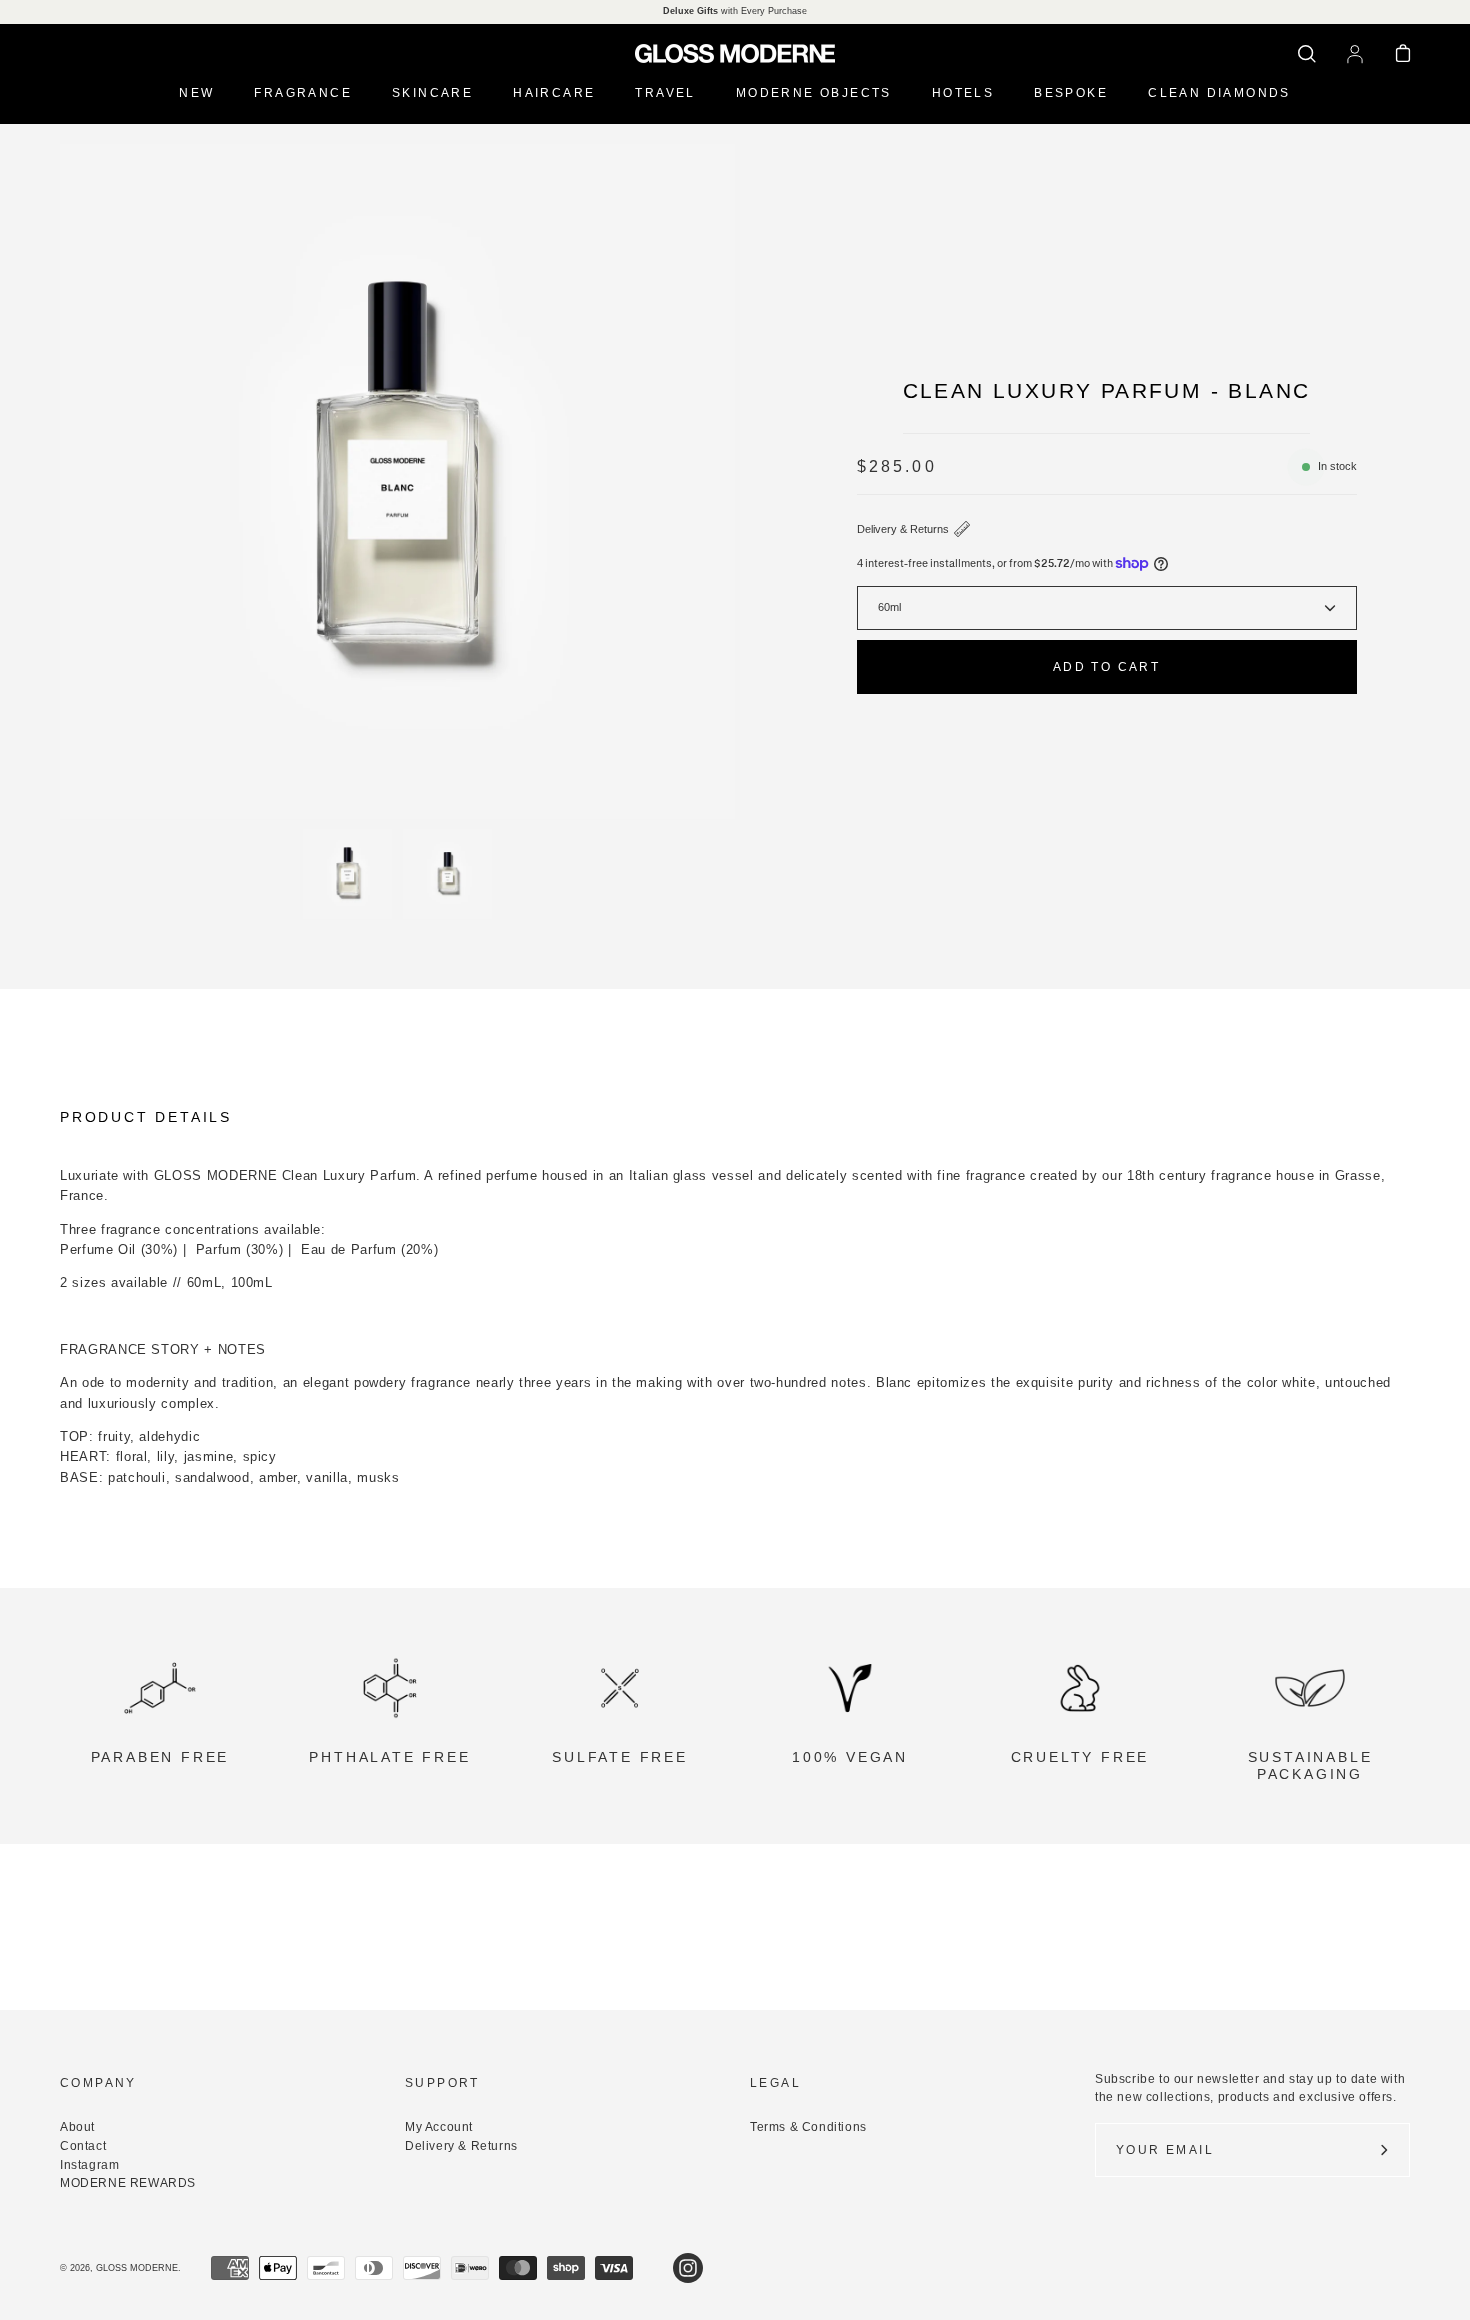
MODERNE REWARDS (128, 2183)
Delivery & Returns (903, 529)
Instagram (89, 2165)
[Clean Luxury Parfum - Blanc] (348, 874)
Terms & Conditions (808, 2127)
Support (442, 2083)
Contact (83, 2146)
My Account (439, 2127)
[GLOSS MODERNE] (735, 53)
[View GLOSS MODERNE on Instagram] (688, 2268)
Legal (775, 2083)
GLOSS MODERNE (137, 2268)
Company (98, 2083)
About (77, 2127)
